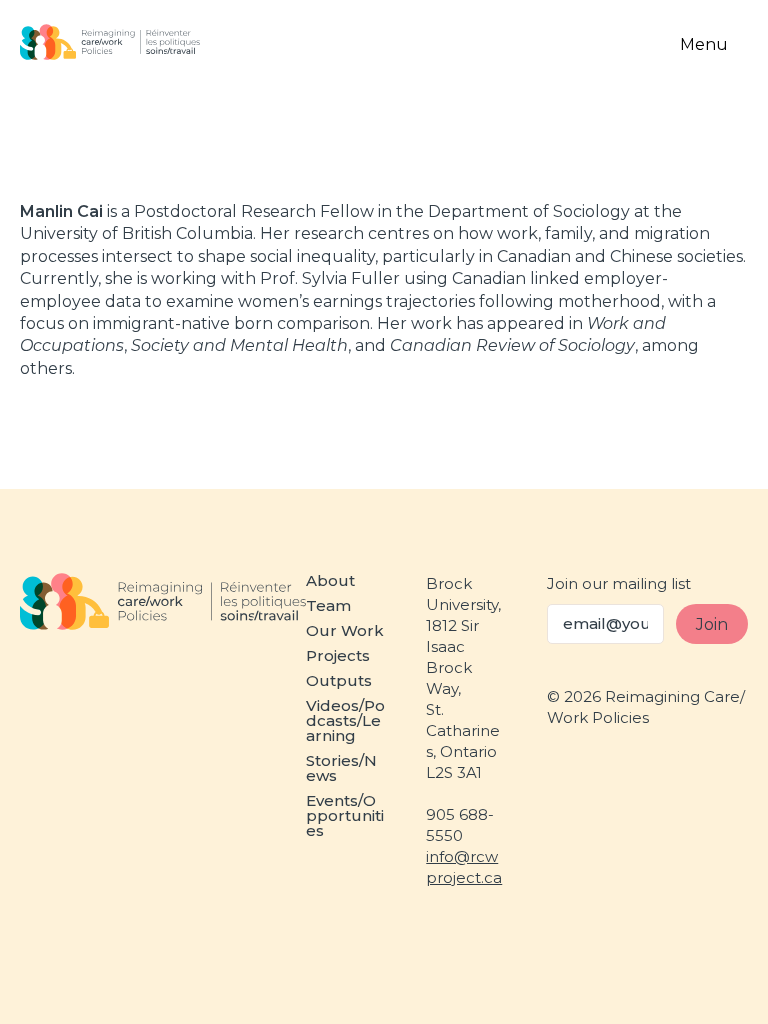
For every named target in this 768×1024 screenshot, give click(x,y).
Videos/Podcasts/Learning (345, 720)
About (330, 580)
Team (328, 605)
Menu (704, 44)
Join (712, 624)
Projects (338, 655)
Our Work (345, 630)
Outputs (339, 680)
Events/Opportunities (345, 815)
